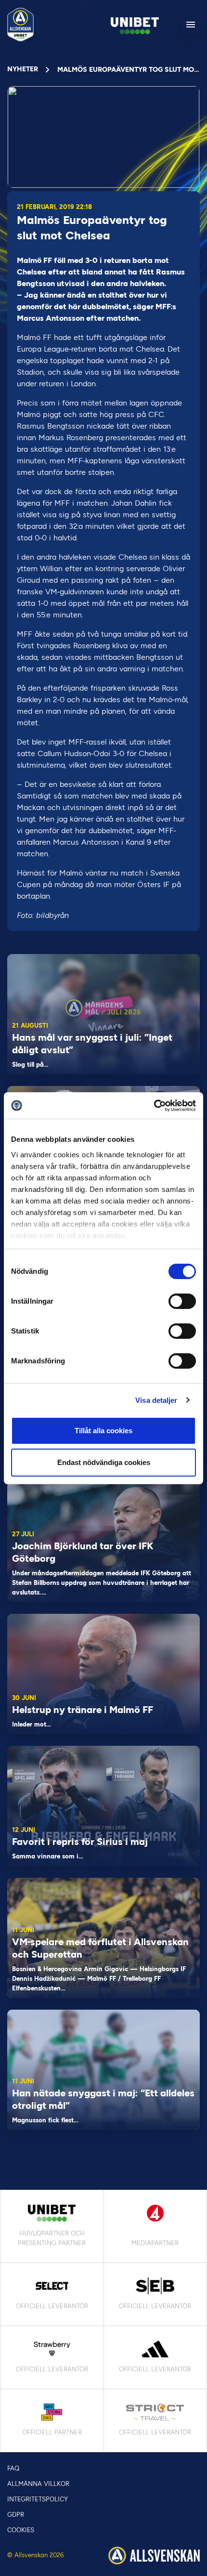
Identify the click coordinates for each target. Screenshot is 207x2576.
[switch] (182, 1301)
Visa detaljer (156, 1400)
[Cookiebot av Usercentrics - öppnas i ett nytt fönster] (154, 1106)
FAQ (13, 2468)
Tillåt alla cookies (103, 1431)
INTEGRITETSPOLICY (38, 2499)
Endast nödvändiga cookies (104, 1462)
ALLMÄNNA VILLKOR (38, 2484)
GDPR (16, 2515)
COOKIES (21, 2530)
